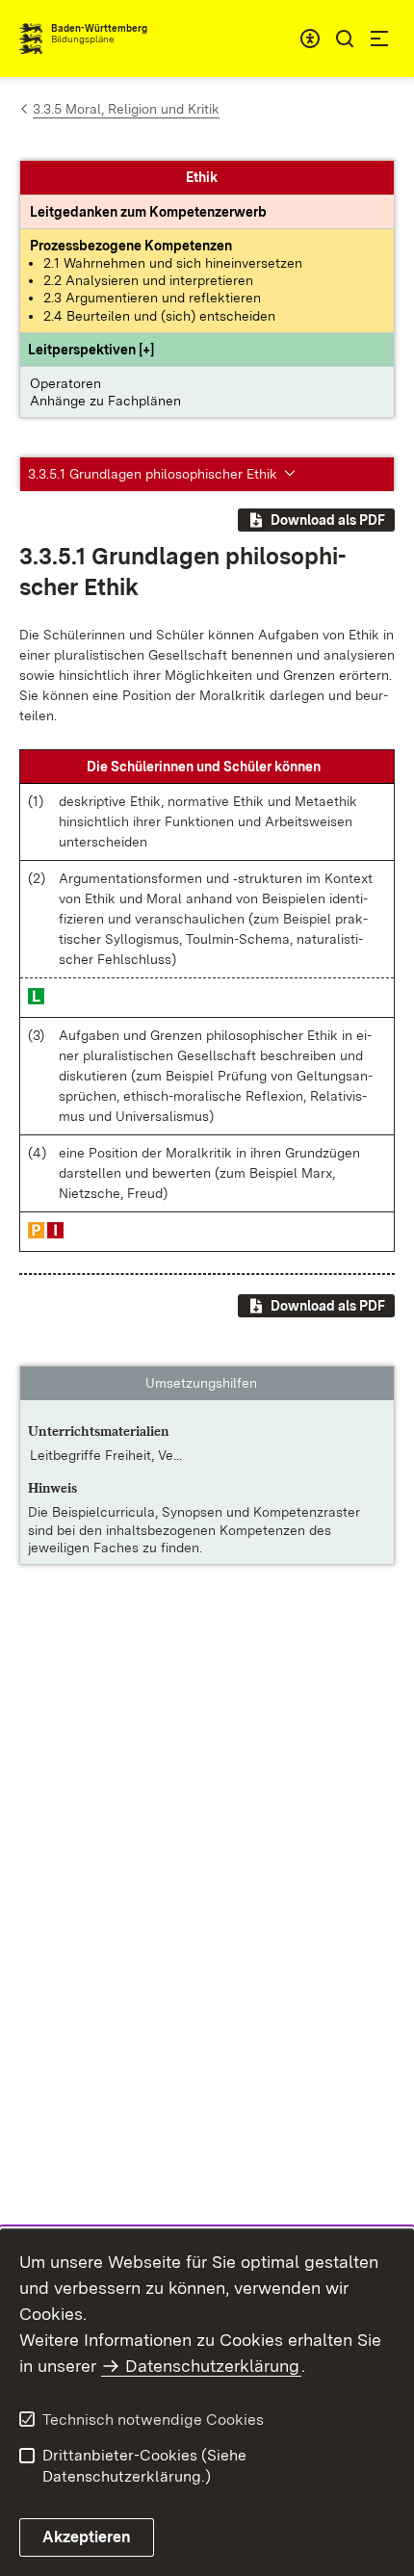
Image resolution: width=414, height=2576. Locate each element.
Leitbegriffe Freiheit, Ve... (106, 1455)
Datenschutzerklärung (212, 2366)
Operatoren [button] (65, 383)
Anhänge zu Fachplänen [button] (105, 401)
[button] (91, 350)
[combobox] (310, 39)
